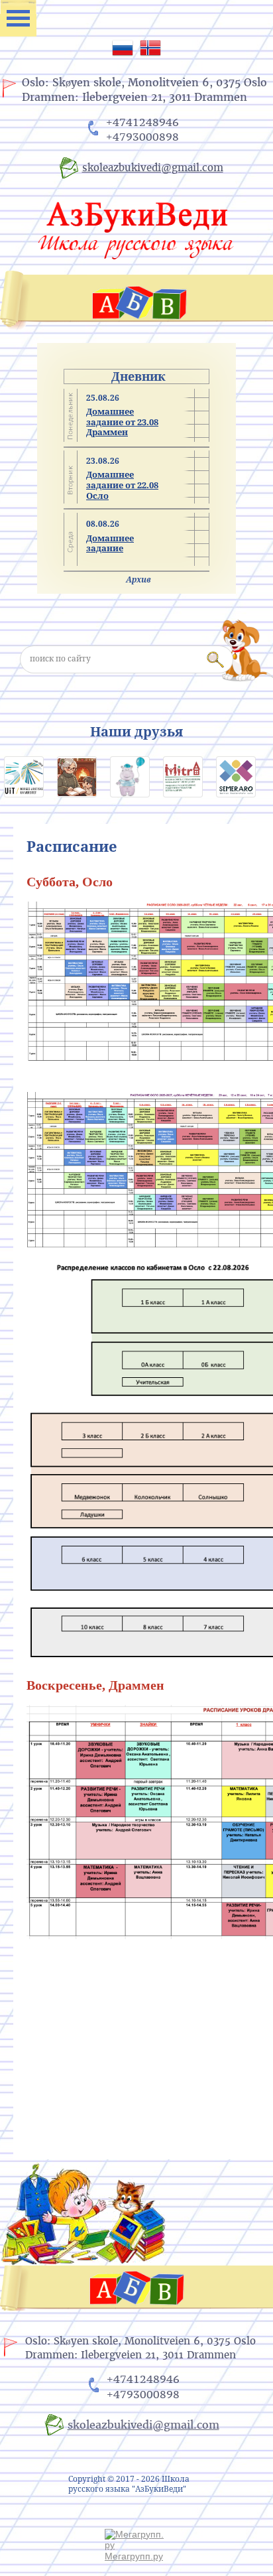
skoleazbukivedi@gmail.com (153, 168)
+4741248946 (142, 122)
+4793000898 (142, 137)
